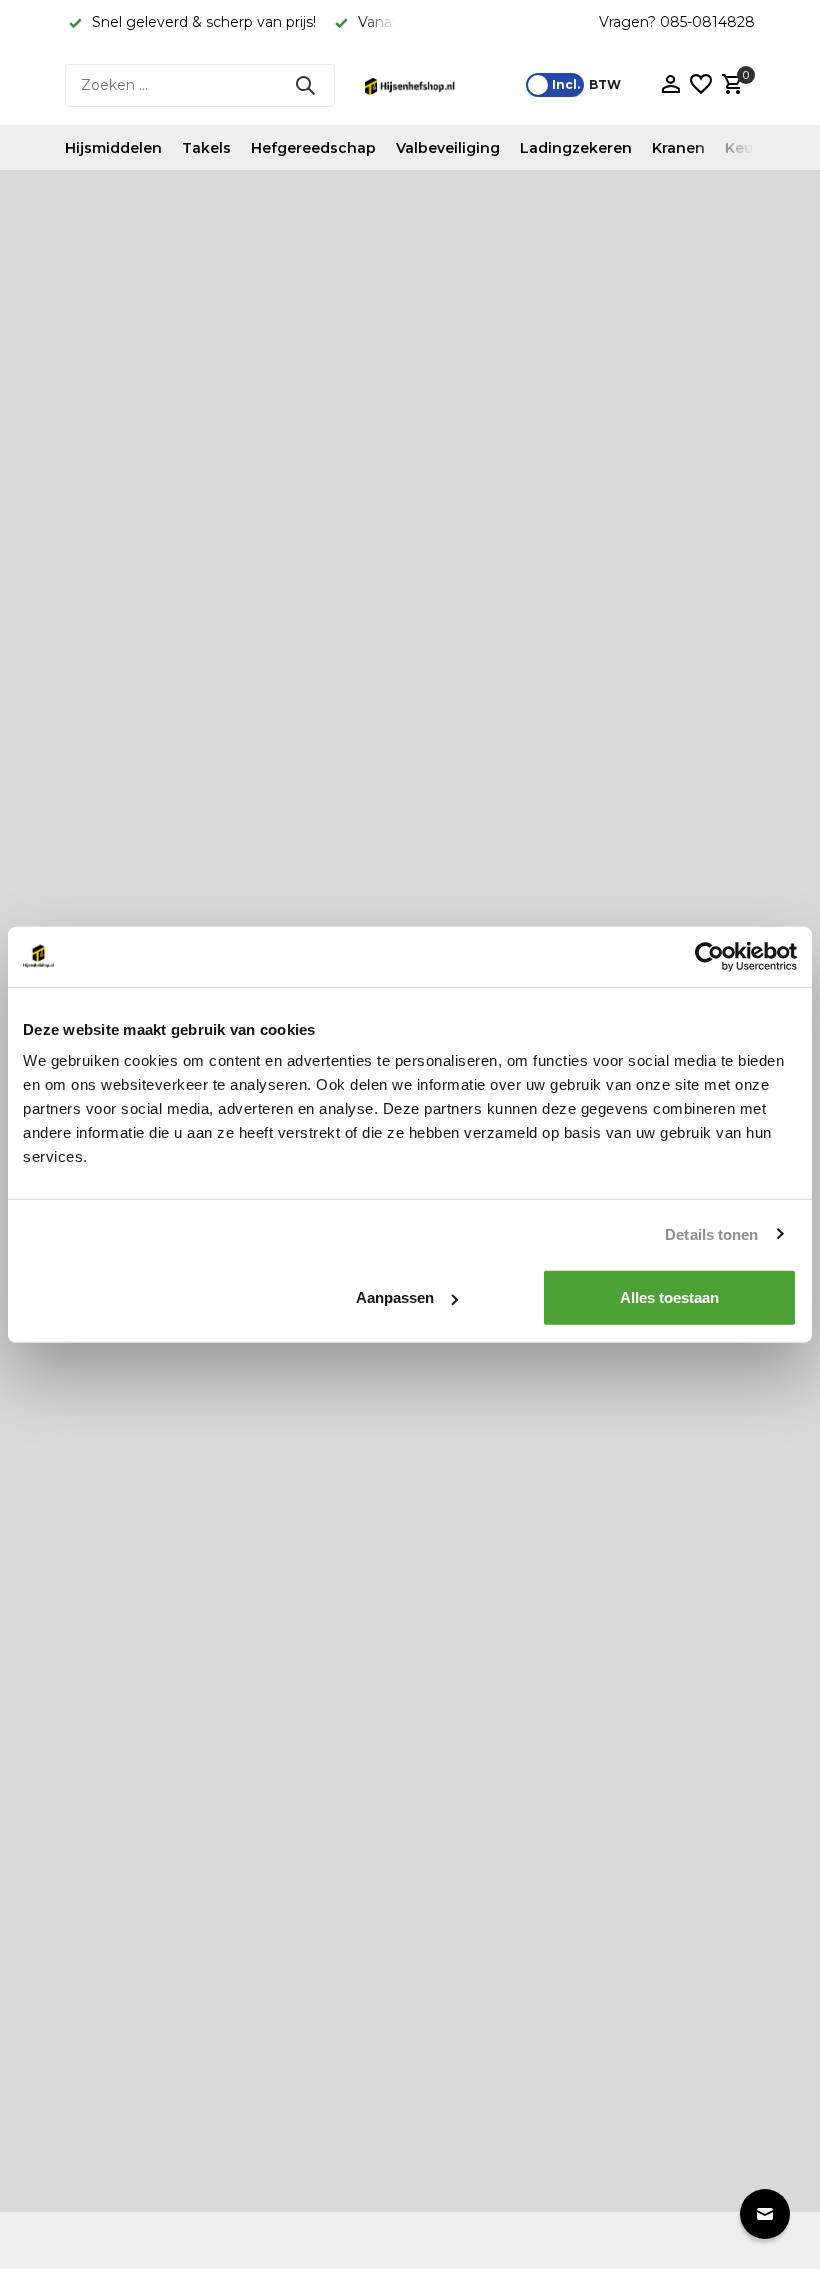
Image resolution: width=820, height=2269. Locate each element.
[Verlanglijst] (701, 85)
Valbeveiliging (448, 148)
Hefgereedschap (313, 148)
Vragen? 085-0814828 (677, 22)
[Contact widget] (765, 2214)
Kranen (678, 148)
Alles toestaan (669, 1297)
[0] (730, 85)
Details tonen (711, 1233)
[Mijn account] (670, 85)
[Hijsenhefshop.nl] (410, 85)
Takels (206, 148)
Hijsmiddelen (113, 148)
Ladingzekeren (576, 148)
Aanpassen (395, 1297)
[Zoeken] (305, 85)
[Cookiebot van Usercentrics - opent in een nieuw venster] (709, 956)
